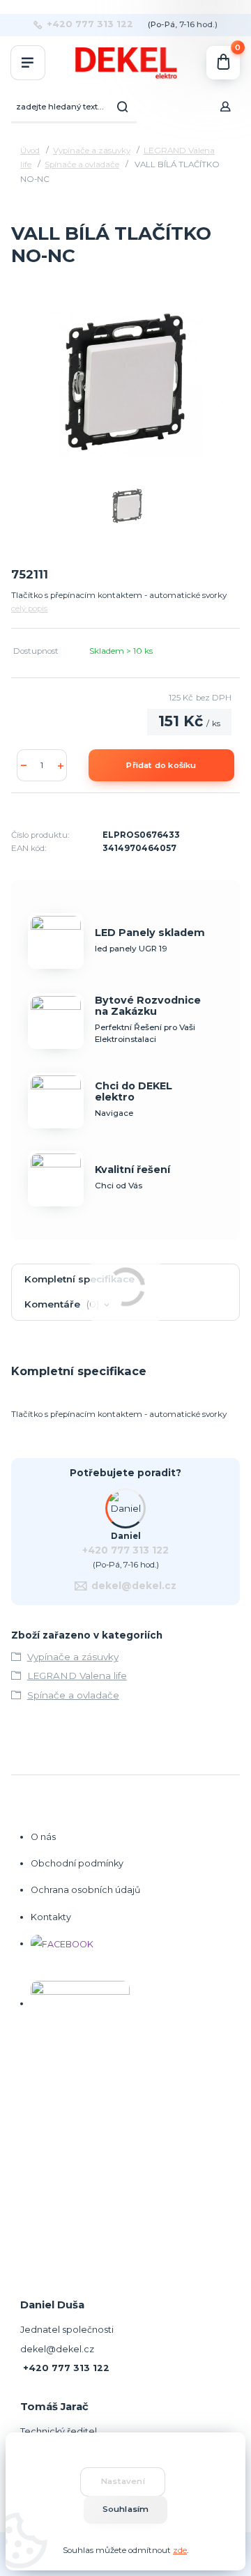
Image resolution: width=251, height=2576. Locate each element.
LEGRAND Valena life (77, 1676)
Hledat (123, 107)
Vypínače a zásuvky (92, 151)
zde (180, 2550)
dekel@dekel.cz (134, 1586)
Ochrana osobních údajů (85, 1890)
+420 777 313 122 (90, 24)
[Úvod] (125, 63)
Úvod (30, 151)
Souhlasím (126, 2509)
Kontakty (51, 1917)
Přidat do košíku (161, 765)
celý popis (29, 608)
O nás (43, 1837)
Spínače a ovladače (82, 164)
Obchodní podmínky (77, 1863)
